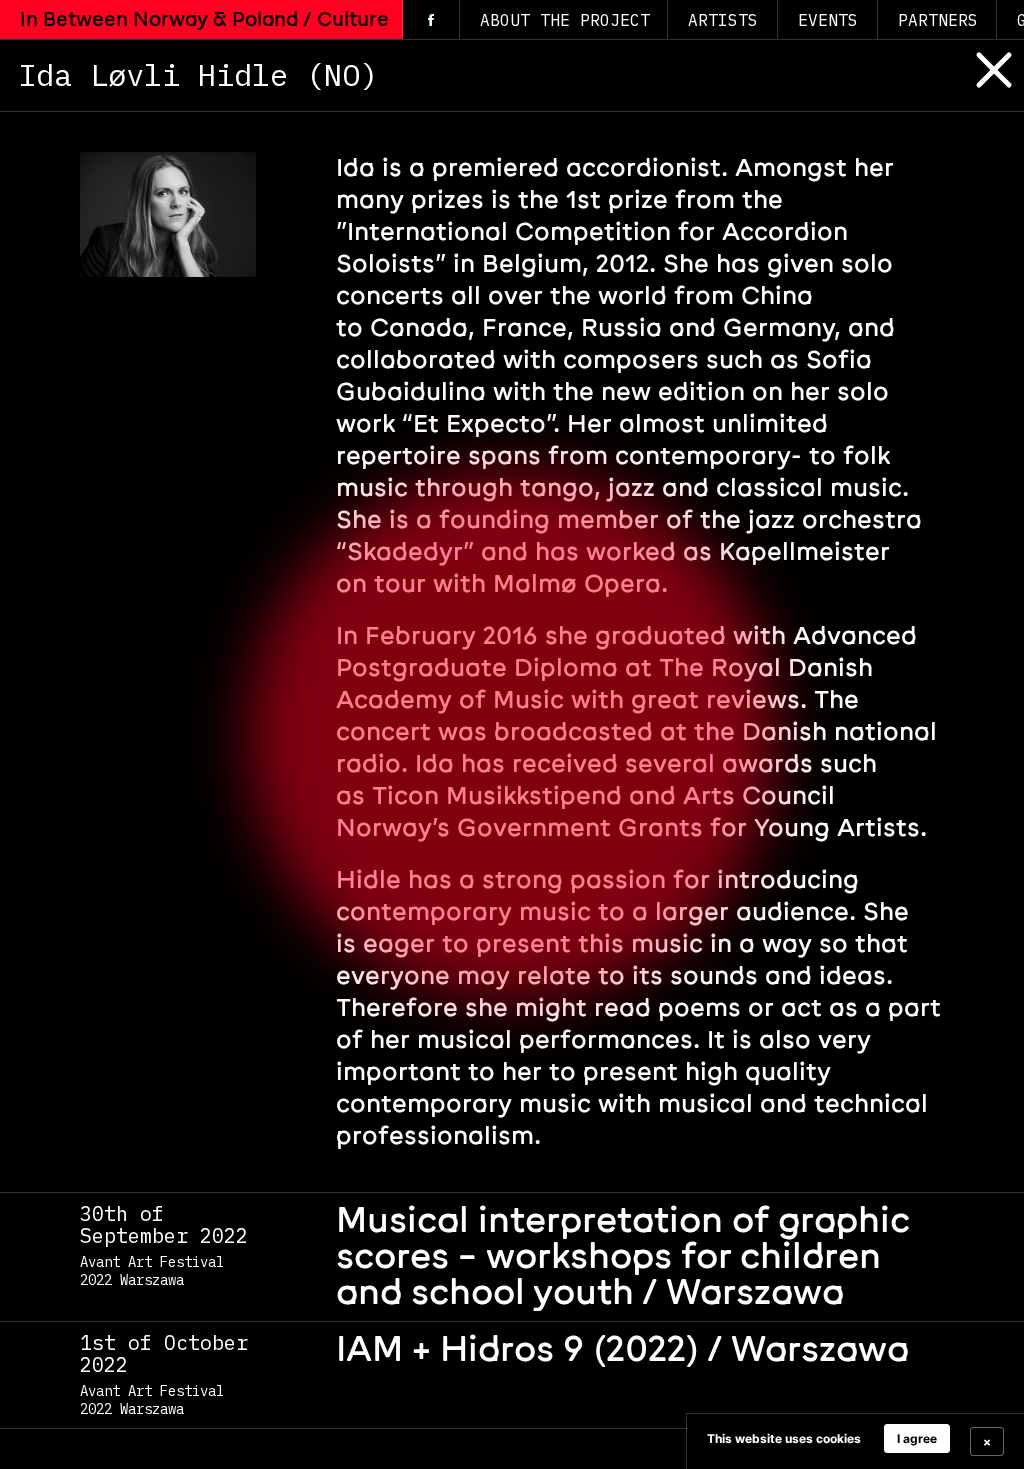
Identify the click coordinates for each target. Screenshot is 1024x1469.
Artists (723, 20)
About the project (565, 20)
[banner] (855, 1441)
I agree (917, 1438)
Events (828, 20)
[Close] (979, 88)
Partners (938, 20)
